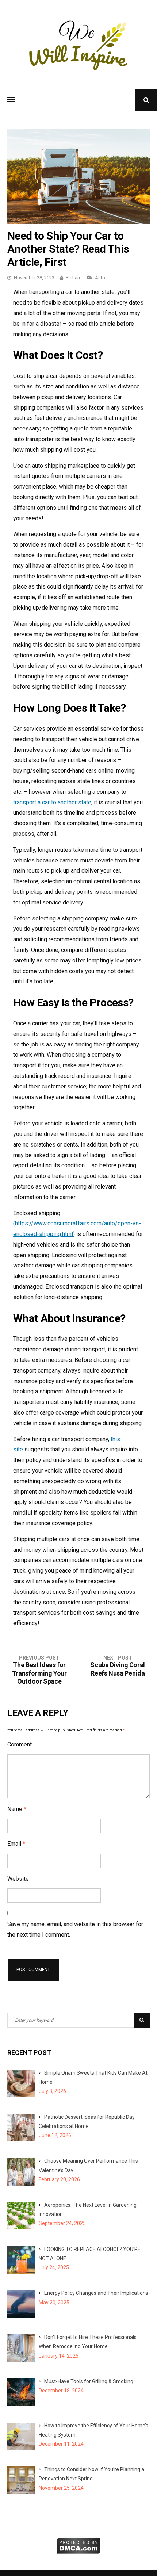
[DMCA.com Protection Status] (79, 2552)
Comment (20, 1744)
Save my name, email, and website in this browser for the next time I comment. (75, 1929)
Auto (100, 278)
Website (18, 1879)
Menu (11, 100)
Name (17, 1809)
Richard (74, 278)
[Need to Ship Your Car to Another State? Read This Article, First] (78, 222)
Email (16, 1844)
